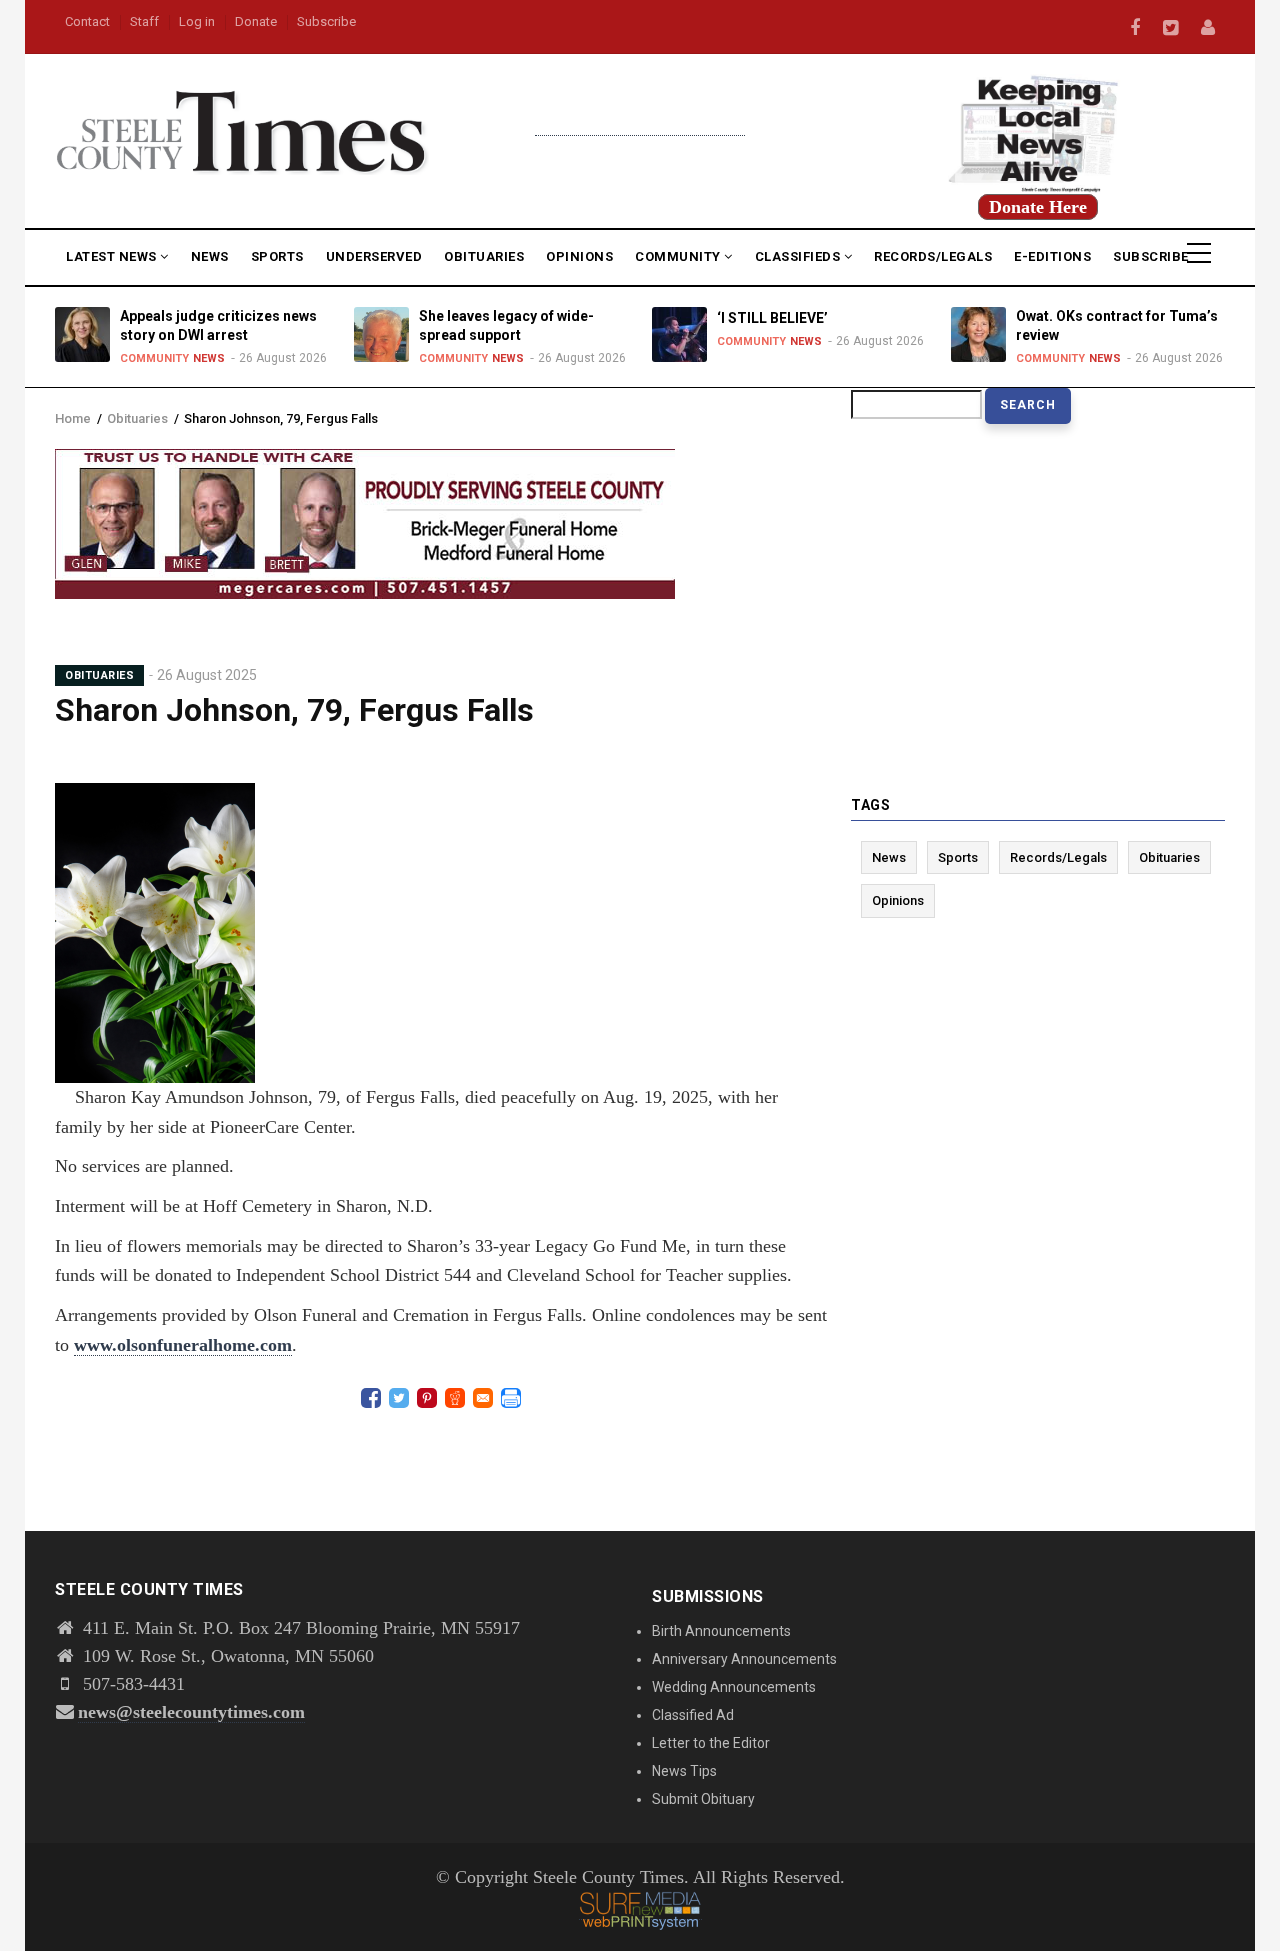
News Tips (684, 1771)
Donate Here (1038, 207)
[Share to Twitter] (399, 1398)
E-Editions (1052, 256)
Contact (87, 21)
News (210, 256)
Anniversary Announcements (744, 1659)
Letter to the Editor (711, 1743)
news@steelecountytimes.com (191, 1712)
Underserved (374, 256)
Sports (277, 256)
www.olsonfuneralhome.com (183, 1345)
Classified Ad (693, 1715)
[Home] (242, 129)
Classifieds (799, 256)
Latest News (113, 256)
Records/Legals (933, 256)
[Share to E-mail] (483, 1398)
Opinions (579, 256)
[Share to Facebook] (371, 1398)
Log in (197, 21)
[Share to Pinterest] (427, 1398)
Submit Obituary (703, 1799)
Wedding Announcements (734, 1687)
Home (73, 418)
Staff (144, 21)
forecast (640, 126)
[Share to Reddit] (455, 1398)
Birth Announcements (721, 1631)
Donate (256, 21)
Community (679, 256)
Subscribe (326, 21)
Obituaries (484, 256)
